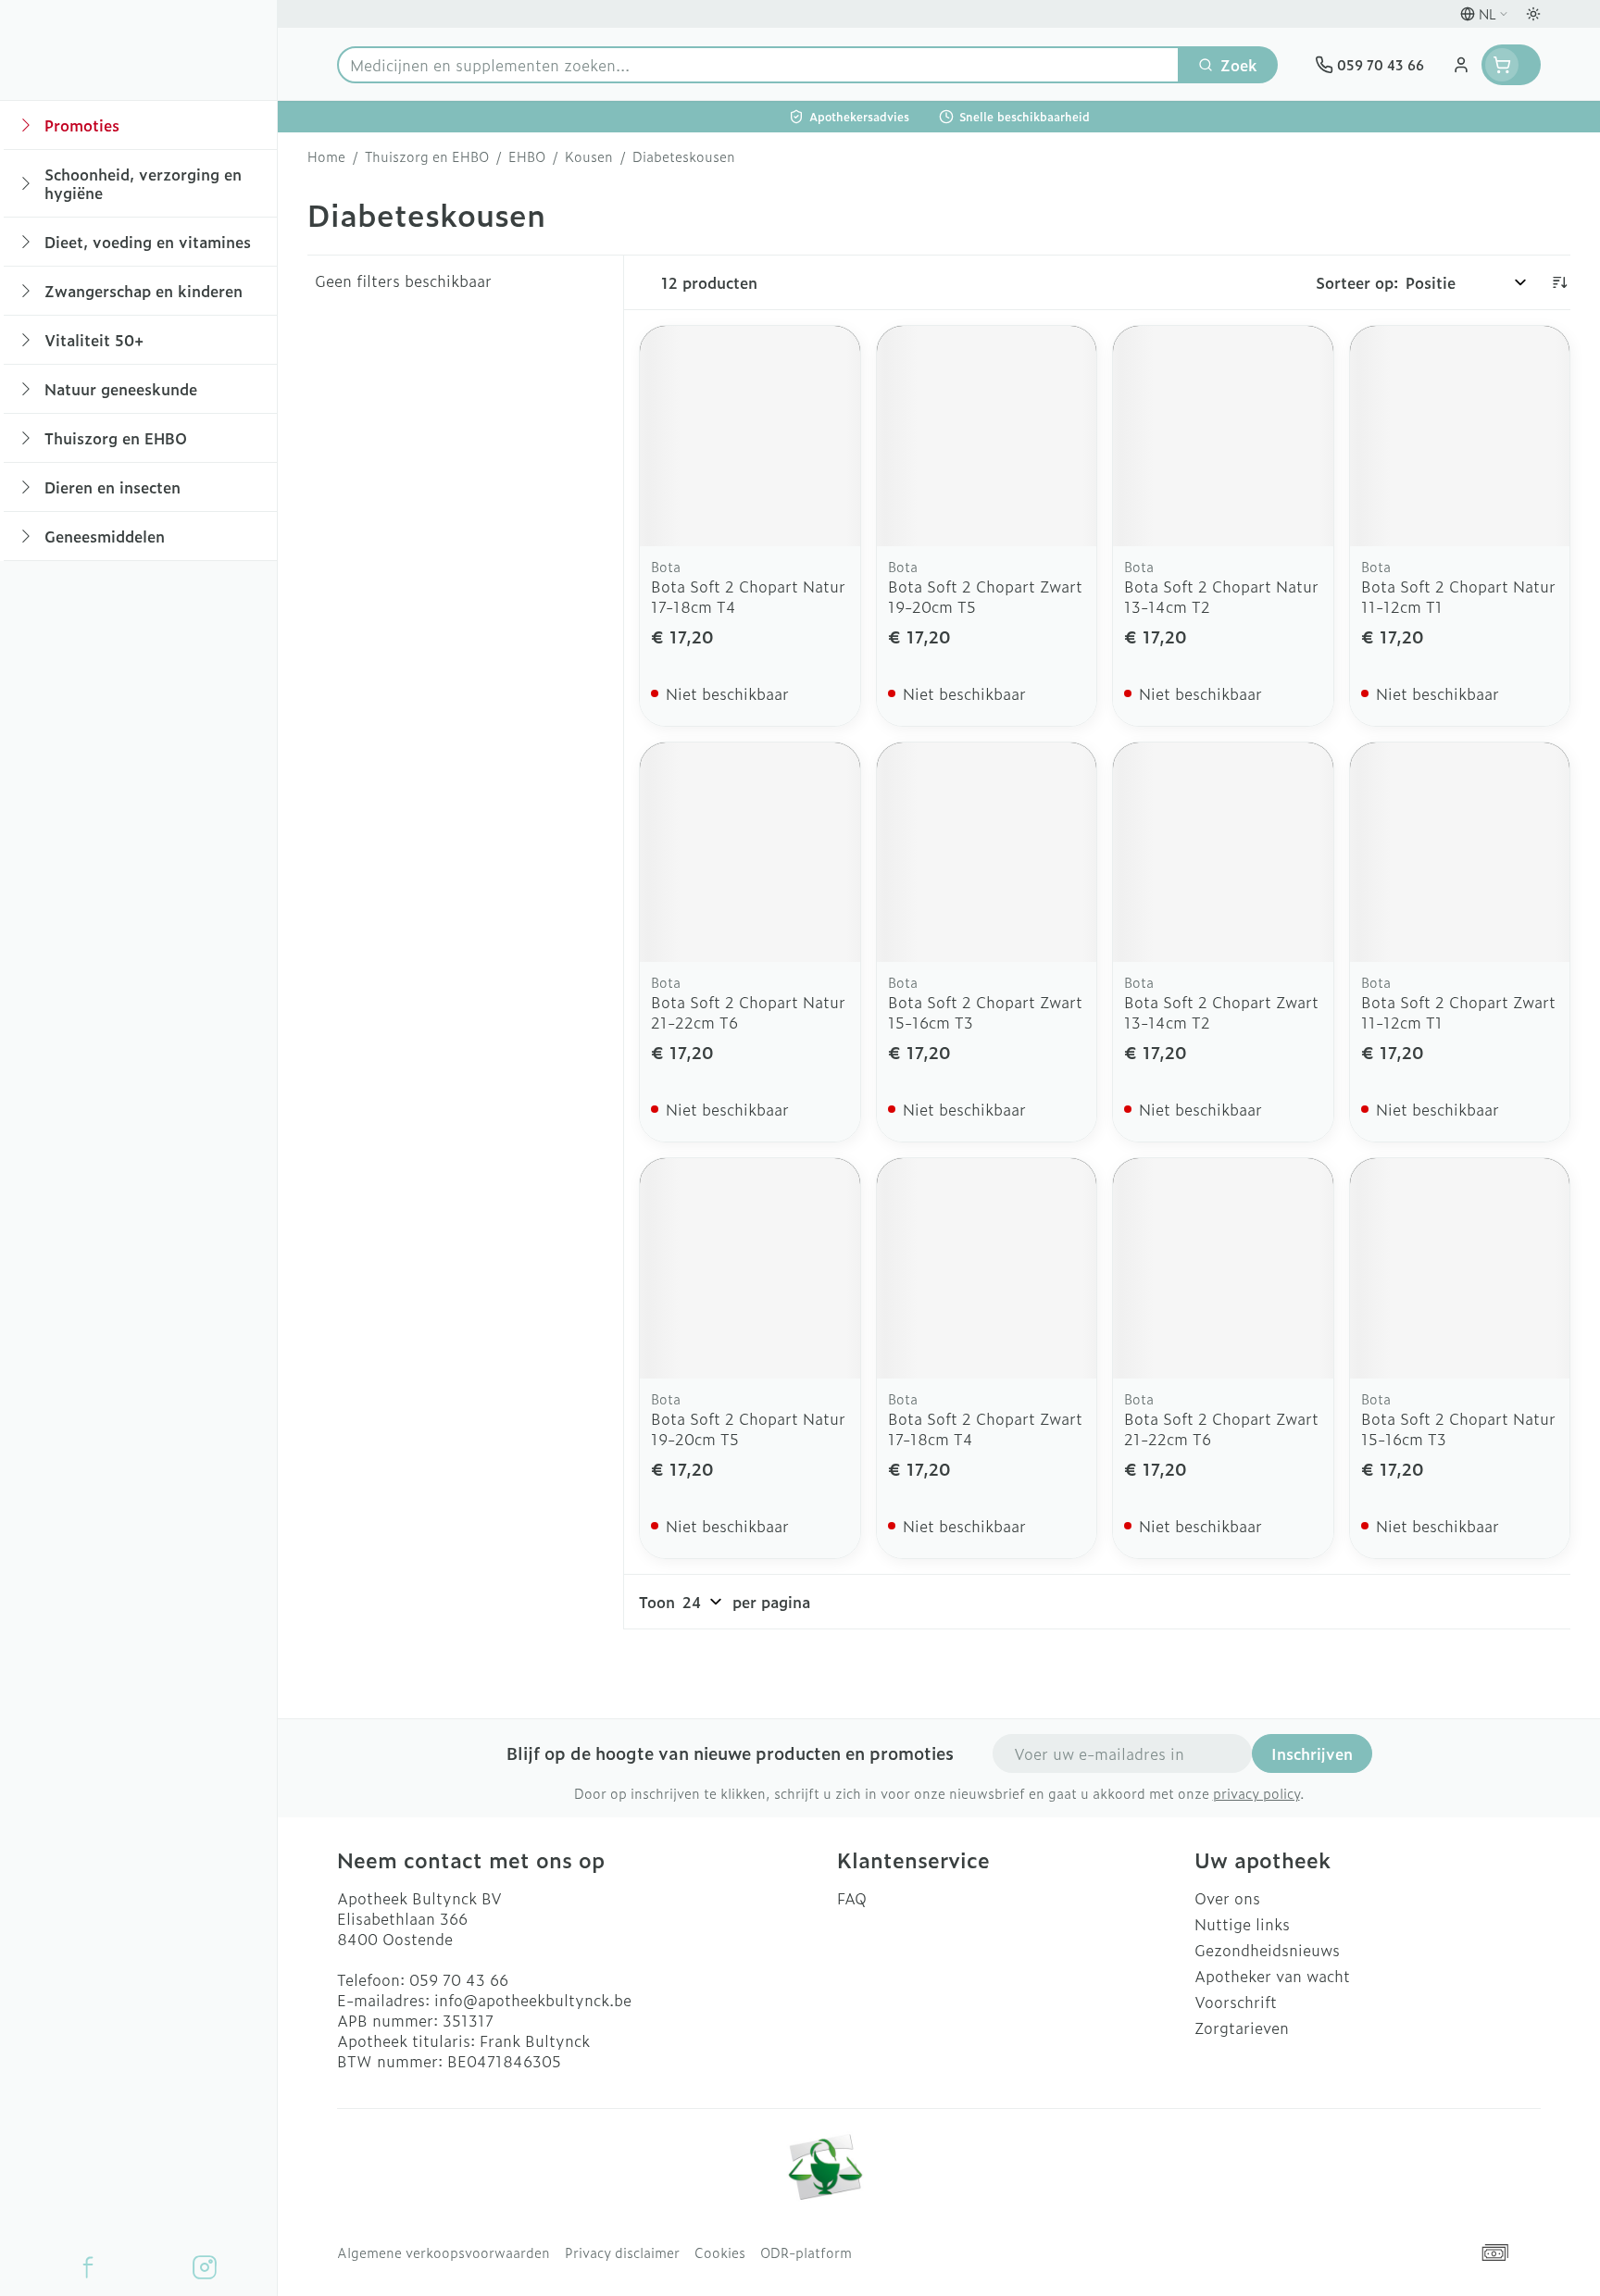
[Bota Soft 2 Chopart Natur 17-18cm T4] (750, 436)
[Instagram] (205, 2267)
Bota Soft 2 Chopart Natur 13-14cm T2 (1221, 596)
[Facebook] (88, 2267)
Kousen (589, 156)
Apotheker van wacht (1272, 1976)
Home (326, 156)
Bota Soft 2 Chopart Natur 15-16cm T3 (1458, 1429)
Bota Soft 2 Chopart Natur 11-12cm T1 (1458, 596)
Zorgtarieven (1242, 2028)
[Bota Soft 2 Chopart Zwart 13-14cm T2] (1223, 853)
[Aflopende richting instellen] (1559, 282)
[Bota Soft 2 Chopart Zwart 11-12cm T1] (1460, 853)
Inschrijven (1312, 1753)
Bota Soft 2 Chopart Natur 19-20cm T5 (748, 1429)
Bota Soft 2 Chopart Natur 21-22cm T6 (748, 1012)
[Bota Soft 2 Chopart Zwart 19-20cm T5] (987, 436)
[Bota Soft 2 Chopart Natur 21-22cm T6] (750, 853)
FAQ (852, 1898)
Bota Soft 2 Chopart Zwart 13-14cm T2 (1221, 1012)
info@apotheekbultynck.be (533, 2000)
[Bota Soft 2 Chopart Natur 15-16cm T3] (1460, 1268)
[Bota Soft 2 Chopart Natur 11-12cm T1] (1460, 436)
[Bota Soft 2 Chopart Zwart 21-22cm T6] (1223, 1268)
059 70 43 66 (459, 1979)
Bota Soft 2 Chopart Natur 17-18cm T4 (748, 596)
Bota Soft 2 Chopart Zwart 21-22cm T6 (1221, 1429)
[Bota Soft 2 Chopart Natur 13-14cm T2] (1223, 436)
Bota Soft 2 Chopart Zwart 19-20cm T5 (985, 596)
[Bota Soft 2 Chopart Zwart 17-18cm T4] (987, 1268)
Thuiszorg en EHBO (427, 156)
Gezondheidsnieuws (1267, 1950)
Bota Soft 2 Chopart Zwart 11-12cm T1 (1458, 1012)
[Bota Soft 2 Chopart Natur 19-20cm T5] (750, 1268)
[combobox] (758, 65)
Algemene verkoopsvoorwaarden (444, 2252)
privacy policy (1256, 1793)
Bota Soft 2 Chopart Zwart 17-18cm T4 (985, 1429)
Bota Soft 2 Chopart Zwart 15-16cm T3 (985, 1012)
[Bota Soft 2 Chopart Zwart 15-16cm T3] (987, 853)
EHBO (527, 156)
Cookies (720, 2252)
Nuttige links (1242, 1924)
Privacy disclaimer (622, 2252)
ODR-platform (806, 2252)
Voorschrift (1236, 2002)
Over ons (1227, 1898)
